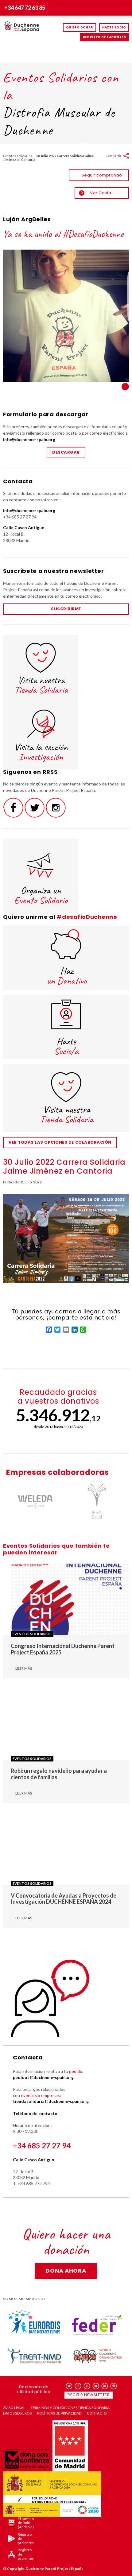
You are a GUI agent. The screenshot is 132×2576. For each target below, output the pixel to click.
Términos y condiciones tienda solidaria (70, 2408)
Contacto (97, 2413)
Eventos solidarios (18, 156)
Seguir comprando (102, 175)
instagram (87, 2386)
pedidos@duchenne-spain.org (43, 2077)
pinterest (114, 2386)
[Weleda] (35, 1500)
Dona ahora (66, 2271)
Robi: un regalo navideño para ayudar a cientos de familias (59, 1774)
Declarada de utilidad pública (34, 2389)
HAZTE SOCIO (114, 27)
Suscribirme (66, 609)
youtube (96, 2386)
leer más (24, 1668)
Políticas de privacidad (59, 2413)
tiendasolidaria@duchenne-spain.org (51, 2101)
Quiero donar (80, 27)
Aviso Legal (14, 2408)
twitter (69, 2386)
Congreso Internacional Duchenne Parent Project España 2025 (63, 1649)
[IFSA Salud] (97, 1500)
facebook (78, 2386)
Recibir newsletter (89, 2395)
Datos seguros (17, 2413)
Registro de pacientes (104, 37)
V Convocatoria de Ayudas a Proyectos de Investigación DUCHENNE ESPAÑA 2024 (64, 1899)
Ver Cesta (96, 193)
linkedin (105, 2386)
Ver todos (125, 387)
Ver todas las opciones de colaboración (60, 1142)
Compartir (114, 156)
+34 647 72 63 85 (25, 8)
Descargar (66, 452)
